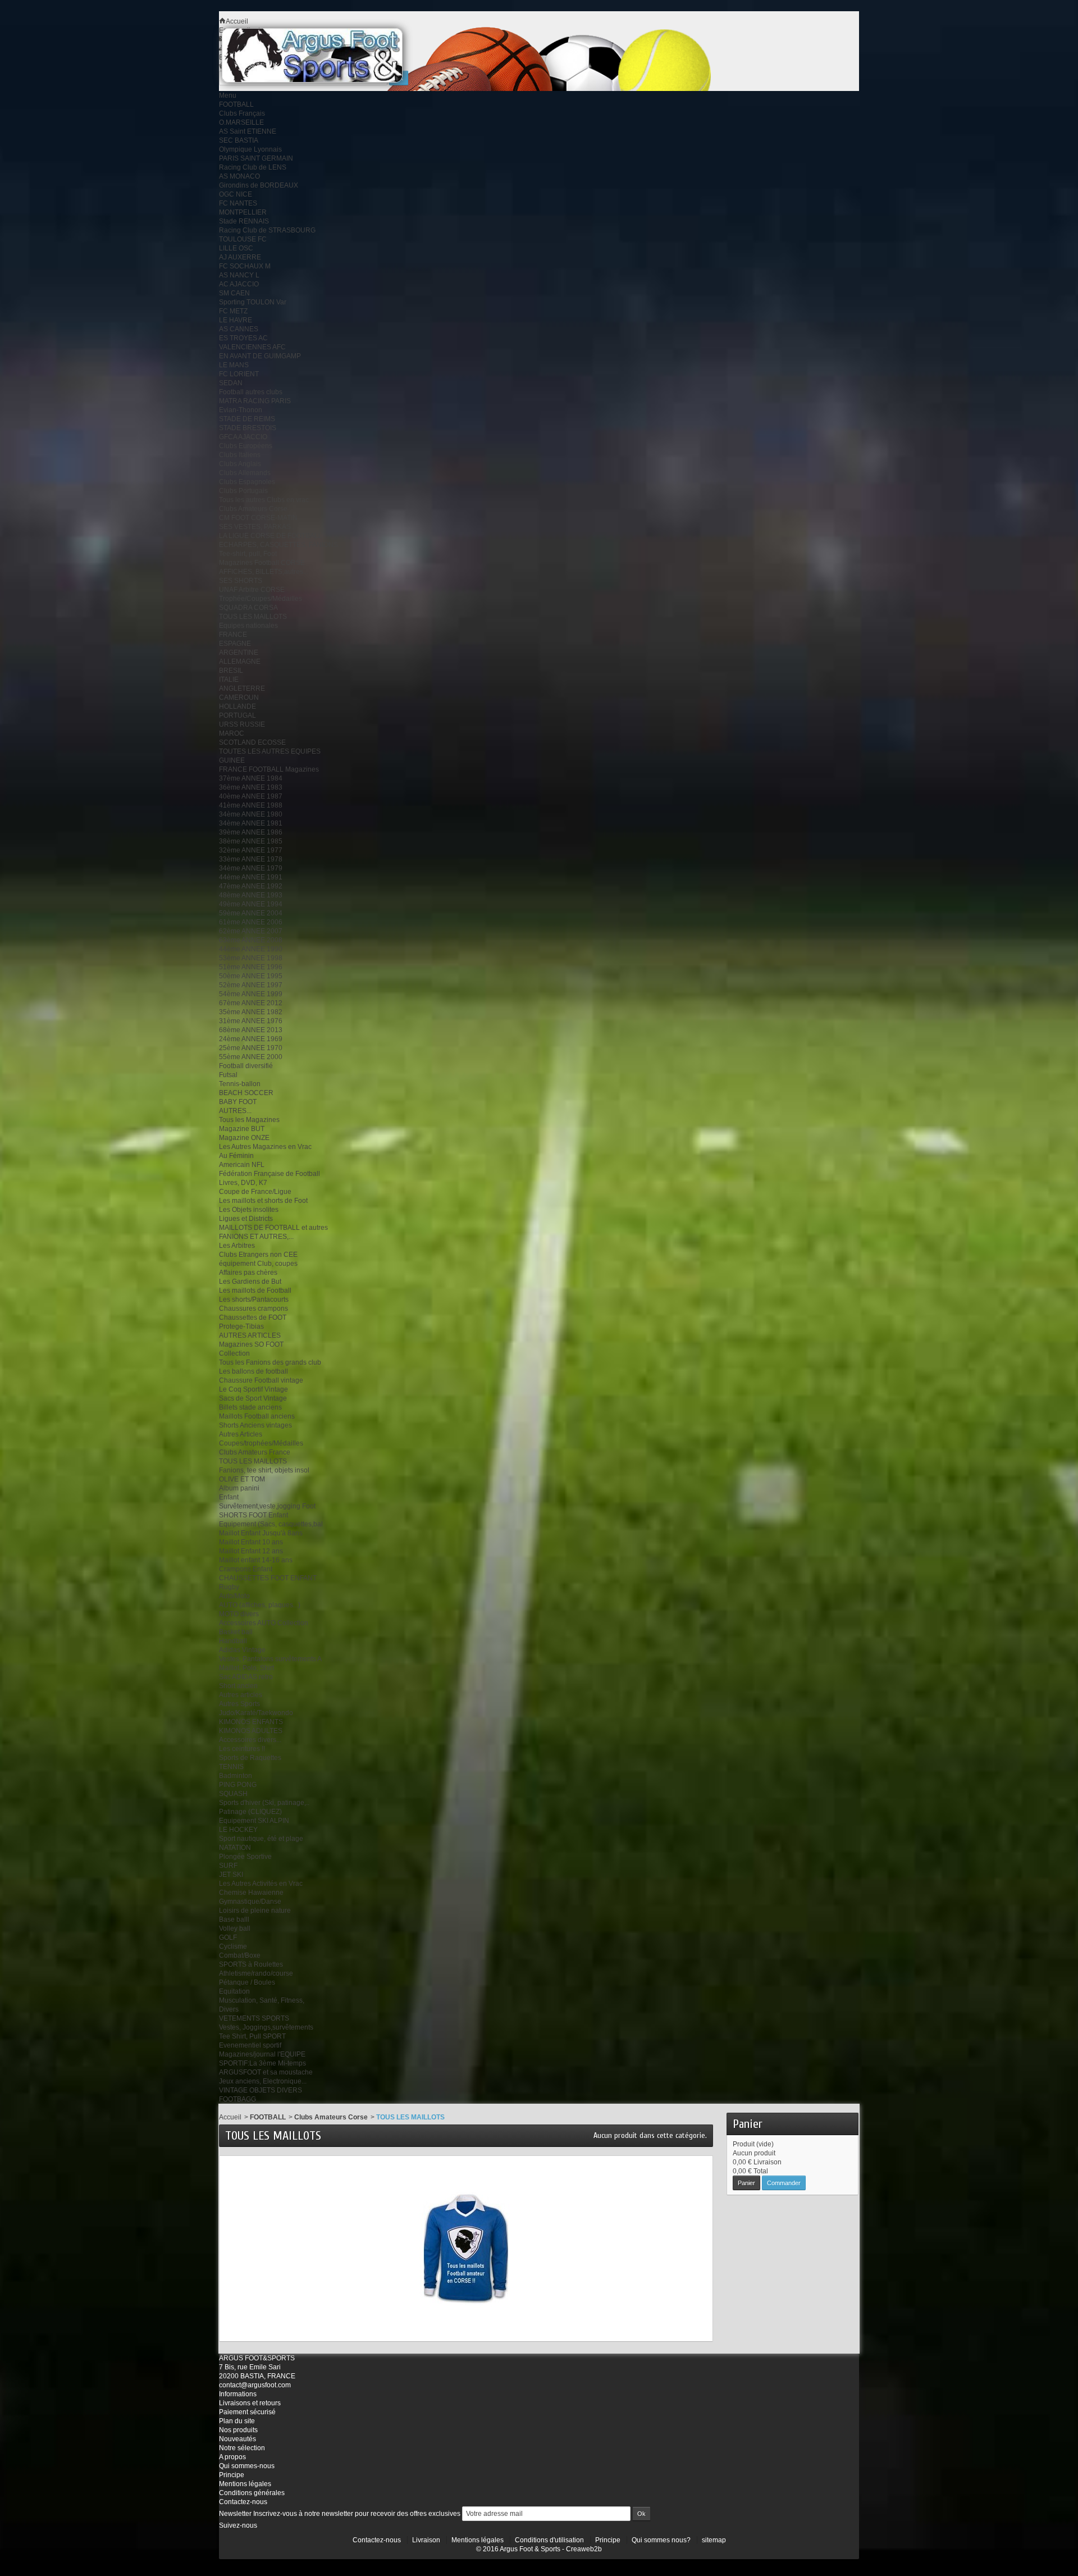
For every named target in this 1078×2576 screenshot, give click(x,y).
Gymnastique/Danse (250, 1902)
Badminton (236, 1776)
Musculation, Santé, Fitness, (262, 2000)
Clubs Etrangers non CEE (258, 1255)
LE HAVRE (236, 320)
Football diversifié (246, 1066)
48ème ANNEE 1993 (251, 895)
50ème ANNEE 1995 (251, 976)
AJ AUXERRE (240, 257)
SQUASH (233, 1794)
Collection (234, 1353)
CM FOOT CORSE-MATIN (258, 518)
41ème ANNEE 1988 (251, 805)
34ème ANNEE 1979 (251, 868)
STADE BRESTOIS (248, 428)
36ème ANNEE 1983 (251, 787)
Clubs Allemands (245, 473)
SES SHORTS (241, 581)
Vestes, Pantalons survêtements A (270, 1659)
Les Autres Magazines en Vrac (265, 1147)
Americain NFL (242, 1165)
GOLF (228, 1937)
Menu (228, 95)
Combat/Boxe (240, 1955)
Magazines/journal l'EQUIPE (262, 2054)
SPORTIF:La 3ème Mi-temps (262, 2063)
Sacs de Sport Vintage (253, 1398)
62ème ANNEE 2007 (251, 931)
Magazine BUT (242, 1129)
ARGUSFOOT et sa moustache (266, 2072)
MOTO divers (239, 1614)
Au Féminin (236, 1156)
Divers (229, 2009)
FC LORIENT (239, 374)
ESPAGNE (235, 644)
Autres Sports (239, 1704)
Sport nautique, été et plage (261, 1839)
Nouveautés (237, 2439)
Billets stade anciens (250, 1407)
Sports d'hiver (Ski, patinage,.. (264, 1803)
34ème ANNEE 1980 (251, 814)
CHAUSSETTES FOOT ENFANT (268, 1578)
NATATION (235, 1848)
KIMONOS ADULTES (251, 1731)
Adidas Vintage (242, 1650)
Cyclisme (233, 1946)
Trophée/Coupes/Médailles (261, 599)
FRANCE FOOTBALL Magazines (269, 769)
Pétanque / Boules (247, 1982)
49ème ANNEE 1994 (251, 904)
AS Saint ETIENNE (248, 131)
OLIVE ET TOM (242, 1479)
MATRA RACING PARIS (255, 401)
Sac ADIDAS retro (246, 1677)
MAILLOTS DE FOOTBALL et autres (273, 1228)
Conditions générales (252, 2493)
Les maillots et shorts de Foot (263, 1201)
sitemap (714, 2540)
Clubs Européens (246, 446)
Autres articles (241, 1695)
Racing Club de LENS (253, 167)
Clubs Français (242, 113)
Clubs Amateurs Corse (253, 509)
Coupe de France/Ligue (255, 1192)
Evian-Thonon (241, 410)
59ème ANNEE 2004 (251, 913)
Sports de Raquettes (250, 1758)
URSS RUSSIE (242, 724)
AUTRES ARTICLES (250, 1335)
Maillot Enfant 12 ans (251, 1551)
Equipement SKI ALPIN (254, 1821)
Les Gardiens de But (250, 1282)
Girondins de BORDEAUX (259, 185)
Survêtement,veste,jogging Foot (267, 1506)
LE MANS (234, 365)
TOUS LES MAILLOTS (253, 617)
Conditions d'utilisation (549, 2540)
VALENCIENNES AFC (252, 347)
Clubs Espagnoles (247, 482)
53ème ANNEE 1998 (251, 958)
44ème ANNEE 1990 (251, 949)
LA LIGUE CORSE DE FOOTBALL (271, 536)
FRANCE (233, 635)
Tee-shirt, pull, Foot (248, 554)
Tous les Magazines (249, 1120)
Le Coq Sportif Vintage (253, 1389)
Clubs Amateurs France (255, 1452)
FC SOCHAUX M (245, 266)
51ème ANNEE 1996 (251, 967)
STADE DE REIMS (247, 419)
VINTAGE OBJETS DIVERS (261, 2090)
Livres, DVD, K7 (243, 1183)
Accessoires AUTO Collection (264, 1623)
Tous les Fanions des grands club (270, 1362)
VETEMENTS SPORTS (254, 2018)
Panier (748, 2124)
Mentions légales (245, 2484)
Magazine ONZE (244, 1138)
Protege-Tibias (241, 1326)
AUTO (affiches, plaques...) (260, 1605)
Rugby (229, 1587)
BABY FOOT (238, 1102)
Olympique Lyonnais (250, 149)
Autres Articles (241, 1434)
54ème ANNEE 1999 (251, 994)
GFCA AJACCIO (243, 437)
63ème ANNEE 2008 (251, 940)
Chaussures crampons (253, 1308)
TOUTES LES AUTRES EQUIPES (270, 751)
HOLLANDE (237, 706)
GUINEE (232, 760)
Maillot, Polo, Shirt (246, 1668)
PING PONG (238, 1785)
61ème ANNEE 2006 (251, 922)
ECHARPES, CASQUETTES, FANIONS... (281, 545)
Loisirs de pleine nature (255, 1911)
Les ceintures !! (242, 1749)
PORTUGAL (237, 715)
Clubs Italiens (240, 455)
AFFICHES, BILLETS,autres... (264, 572)
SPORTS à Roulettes (251, 1964)
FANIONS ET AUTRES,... (256, 1237)
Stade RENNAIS (244, 221)
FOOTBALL (236, 104)
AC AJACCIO (239, 284)
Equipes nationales (248, 626)
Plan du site (237, 2421)
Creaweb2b (584, 2549)
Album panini (239, 1488)
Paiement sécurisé (247, 2412)
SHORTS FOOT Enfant (253, 1515)
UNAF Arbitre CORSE (252, 590)
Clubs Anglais (240, 464)
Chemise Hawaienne (251, 1893)
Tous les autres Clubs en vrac (264, 500)
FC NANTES (238, 203)
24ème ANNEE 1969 (251, 1039)
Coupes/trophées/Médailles (261, 1443)
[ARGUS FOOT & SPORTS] (327, 55)
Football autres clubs (251, 392)
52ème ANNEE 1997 (251, 985)
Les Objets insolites (249, 1210)
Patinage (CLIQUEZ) (250, 1812)
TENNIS (231, 1767)
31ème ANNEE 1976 (251, 1021)
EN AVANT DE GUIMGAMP (260, 356)
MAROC (232, 733)
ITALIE (229, 680)
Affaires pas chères (248, 1273)
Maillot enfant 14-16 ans (256, 1560)
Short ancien (238, 1686)
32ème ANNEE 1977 (251, 850)
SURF (228, 1866)
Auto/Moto (234, 1596)
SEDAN (231, 383)
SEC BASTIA (239, 140)
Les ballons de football (253, 1371)
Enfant (229, 1497)
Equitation (234, 1991)
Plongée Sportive (245, 1857)
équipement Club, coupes (258, 1264)
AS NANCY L (239, 275)
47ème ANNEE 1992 (251, 886)
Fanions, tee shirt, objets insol (264, 1470)
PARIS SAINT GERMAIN (256, 158)
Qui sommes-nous (247, 2466)
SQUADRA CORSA (248, 608)
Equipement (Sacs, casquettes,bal (271, 1524)
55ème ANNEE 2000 (251, 1057)
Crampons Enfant (246, 1569)
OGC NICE (236, 194)
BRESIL (231, 671)
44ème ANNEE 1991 (251, 877)
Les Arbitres (237, 1246)
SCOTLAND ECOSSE (252, 742)
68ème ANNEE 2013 (251, 1030)
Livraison (426, 2540)
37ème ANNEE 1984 (251, 778)
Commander (784, 2183)
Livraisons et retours (250, 2403)
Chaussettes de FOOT (253, 1317)
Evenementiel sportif (250, 2045)
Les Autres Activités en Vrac (261, 1884)
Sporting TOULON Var (253, 302)
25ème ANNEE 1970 (251, 1048)
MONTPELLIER (243, 212)
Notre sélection (242, 2448)
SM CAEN (234, 293)
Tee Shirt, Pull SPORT (252, 2036)
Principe (232, 2475)
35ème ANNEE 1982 (251, 1012)
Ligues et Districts (246, 1219)
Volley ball (235, 1928)
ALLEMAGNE (240, 662)
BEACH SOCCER (246, 1093)
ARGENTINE (239, 653)
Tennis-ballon (240, 1084)
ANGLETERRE (242, 689)
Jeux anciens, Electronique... (263, 2081)
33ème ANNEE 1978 (251, 859)
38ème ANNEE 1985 (251, 841)
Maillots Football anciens (257, 1416)
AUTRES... (235, 1111)
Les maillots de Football (255, 1291)
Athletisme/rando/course (256, 1973)
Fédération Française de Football (269, 1174)
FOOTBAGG (237, 2099)
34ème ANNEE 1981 (251, 823)
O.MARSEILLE (241, 122)
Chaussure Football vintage (261, 1380)
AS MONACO (239, 176)
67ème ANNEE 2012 (251, 1003)
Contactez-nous (243, 2502)
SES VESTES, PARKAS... (257, 527)
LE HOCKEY (238, 1830)
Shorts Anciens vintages (255, 1425)
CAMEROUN (239, 697)
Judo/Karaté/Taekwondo (256, 1713)
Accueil (230, 2117)
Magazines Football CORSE (262, 563)
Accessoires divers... (250, 1740)
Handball (233, 1641)
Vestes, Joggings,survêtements (266, 2027)
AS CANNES (239, 329)
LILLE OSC (236, 248)
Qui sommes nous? (661, 2540)
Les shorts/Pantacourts (254, 1300)
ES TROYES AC (243, 338)
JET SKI (231, 1875)
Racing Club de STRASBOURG (267, 230)
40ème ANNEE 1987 (251, 796)
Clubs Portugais (243, 491)
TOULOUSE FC (243, 239)
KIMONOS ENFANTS (251, 1722)
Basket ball (236, 1632)
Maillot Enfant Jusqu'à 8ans (261, 1533)
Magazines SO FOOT (251, 1344)
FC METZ (233, 311)
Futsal (228, 1075)
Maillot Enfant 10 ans (251, 1542)
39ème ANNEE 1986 (251, 832)
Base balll (234, 1920)
